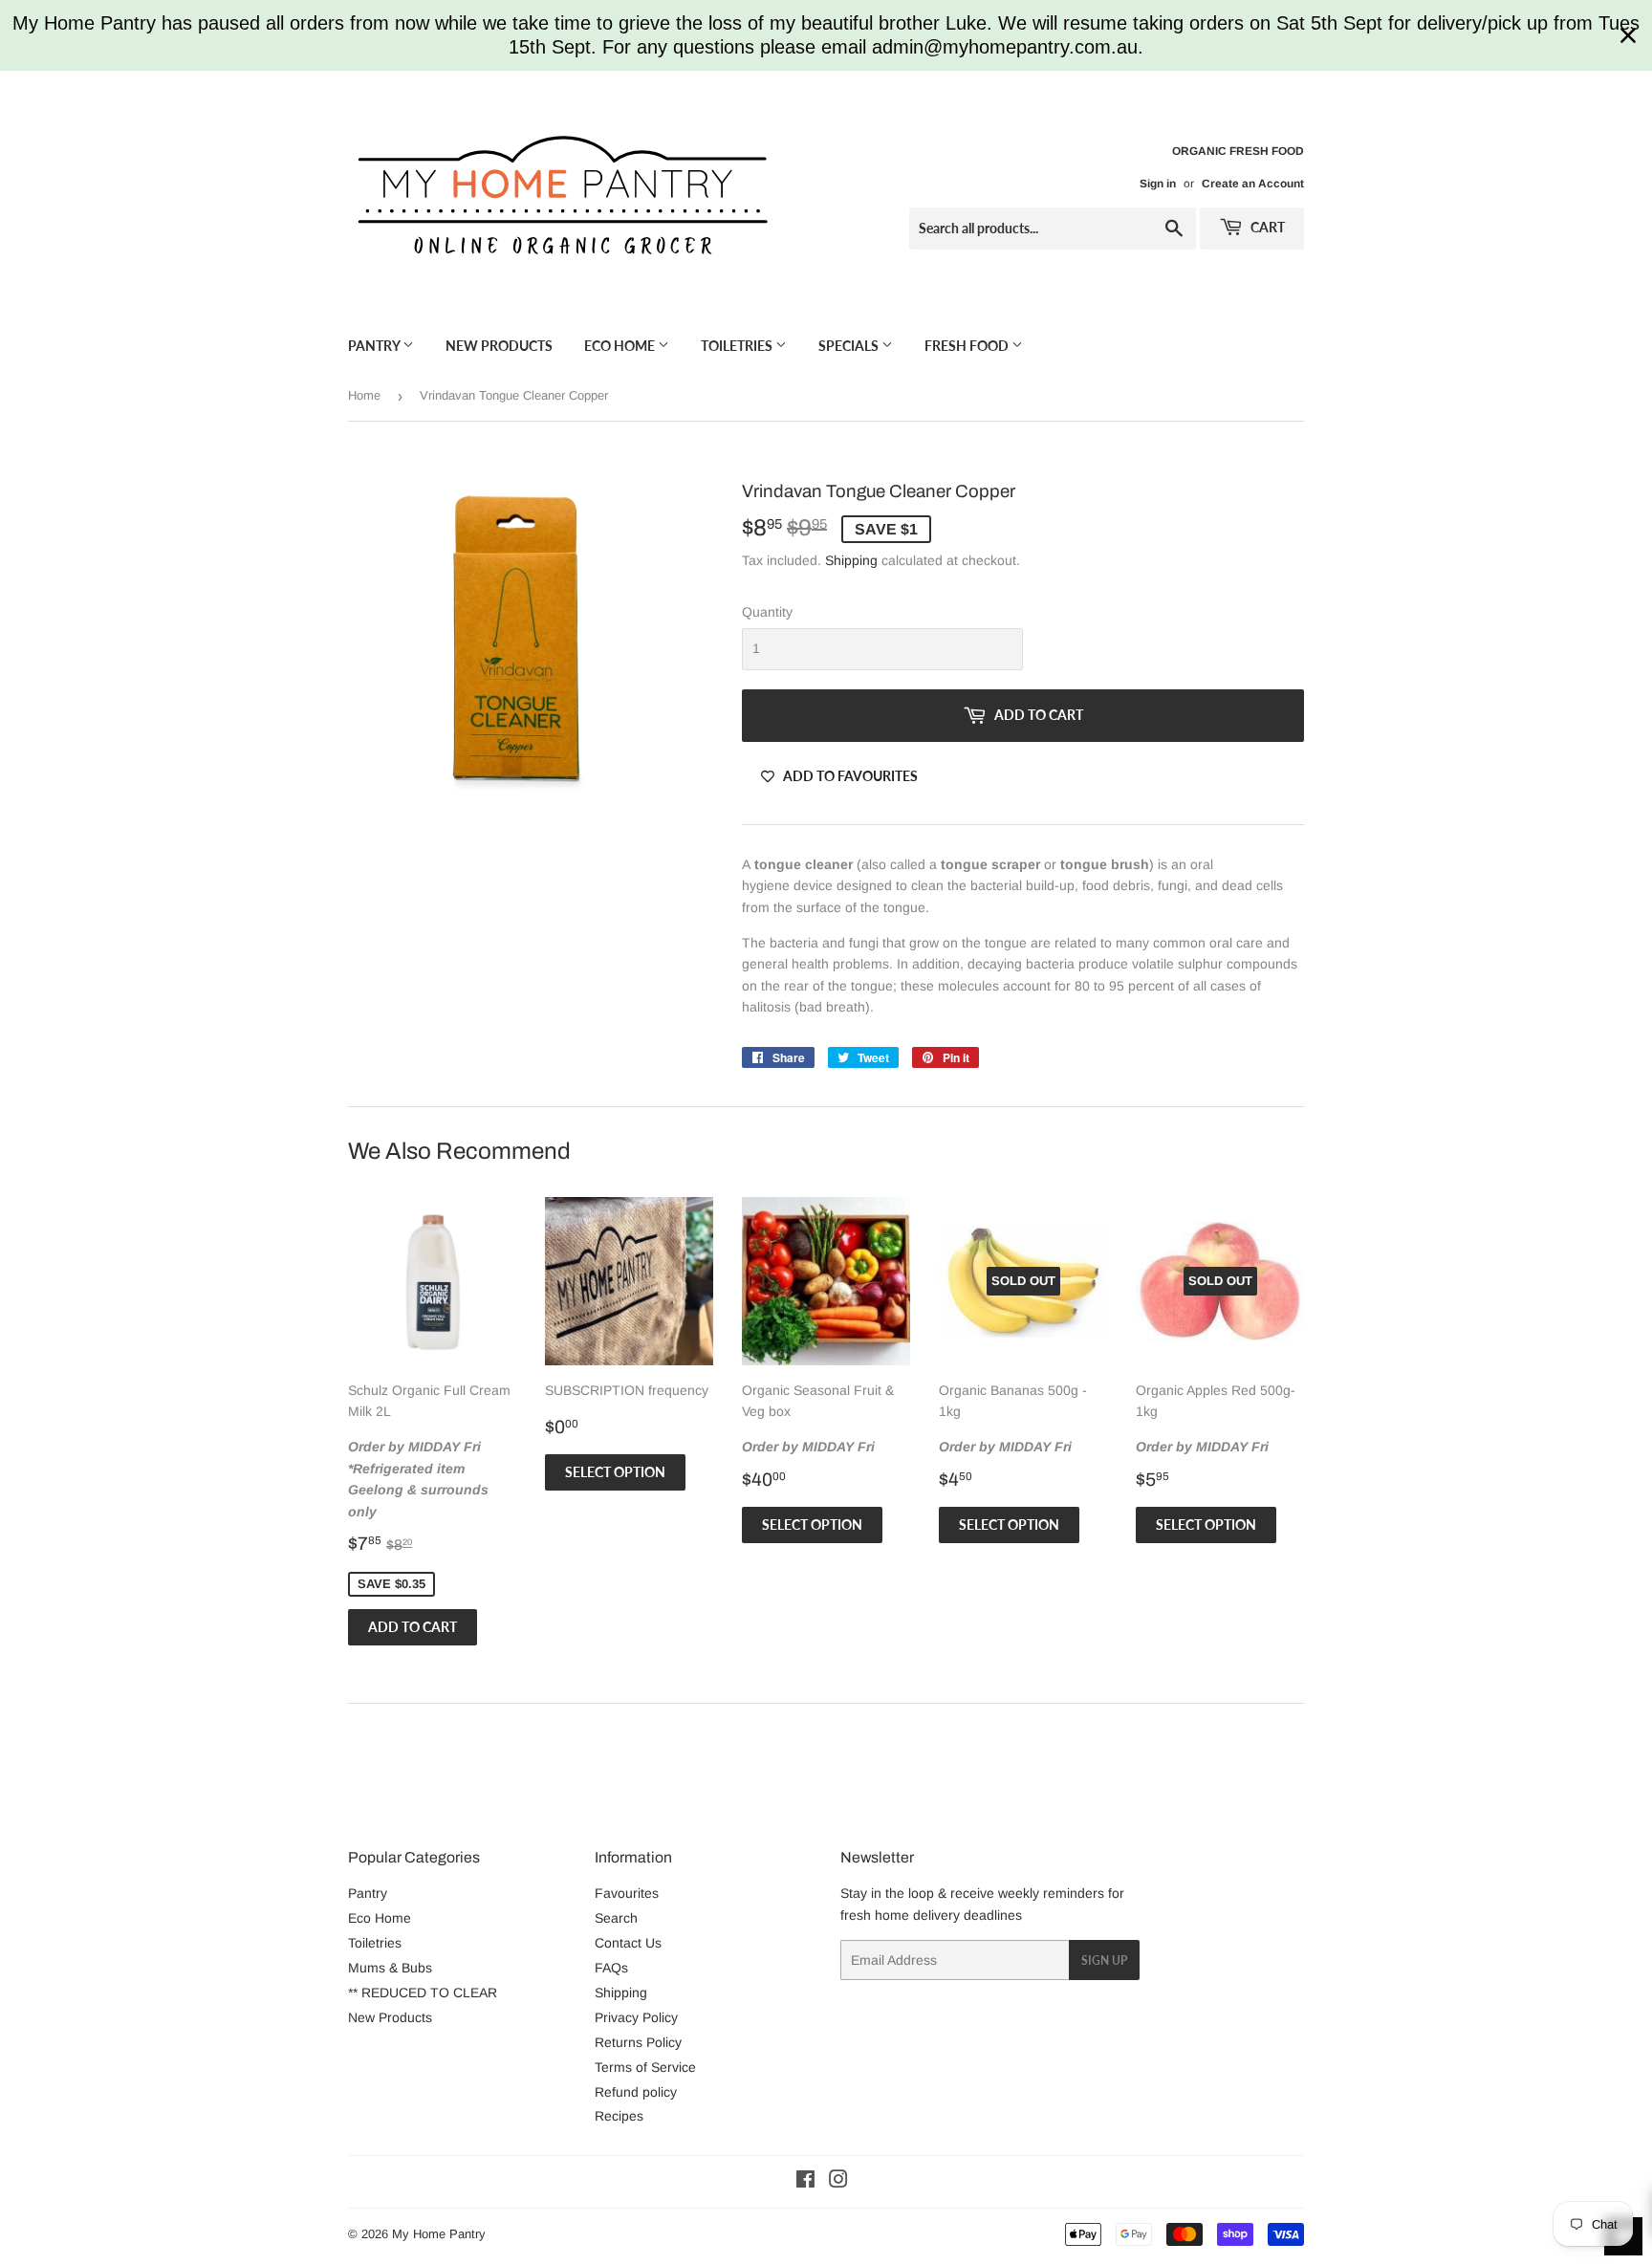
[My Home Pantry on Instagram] (838, 2182)
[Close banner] (1628, 35)
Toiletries (738, 346)
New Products (499, 346)
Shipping (851, 560)
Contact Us (628, 1943)
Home (364, 395)
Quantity (767, 612)
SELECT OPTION (615, 1472)
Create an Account (1253, 184)
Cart (1266, 227)
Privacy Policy (636, 2017)
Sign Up (1104, 1960)
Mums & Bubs (390, 1968)
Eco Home (621, 346)
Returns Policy (638, 2042)
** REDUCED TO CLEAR (423, 1993)
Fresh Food (968, 346)
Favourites (627, 1893)
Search (616, 1918)
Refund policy (636, 2092)
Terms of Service (645, 2067)
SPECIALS (850, 346)
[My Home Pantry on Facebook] (805, 2182)
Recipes (619, 2116)
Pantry (375, 346)
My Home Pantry (439, 2234)
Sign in (1158, 184)
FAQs (611, 1968)
